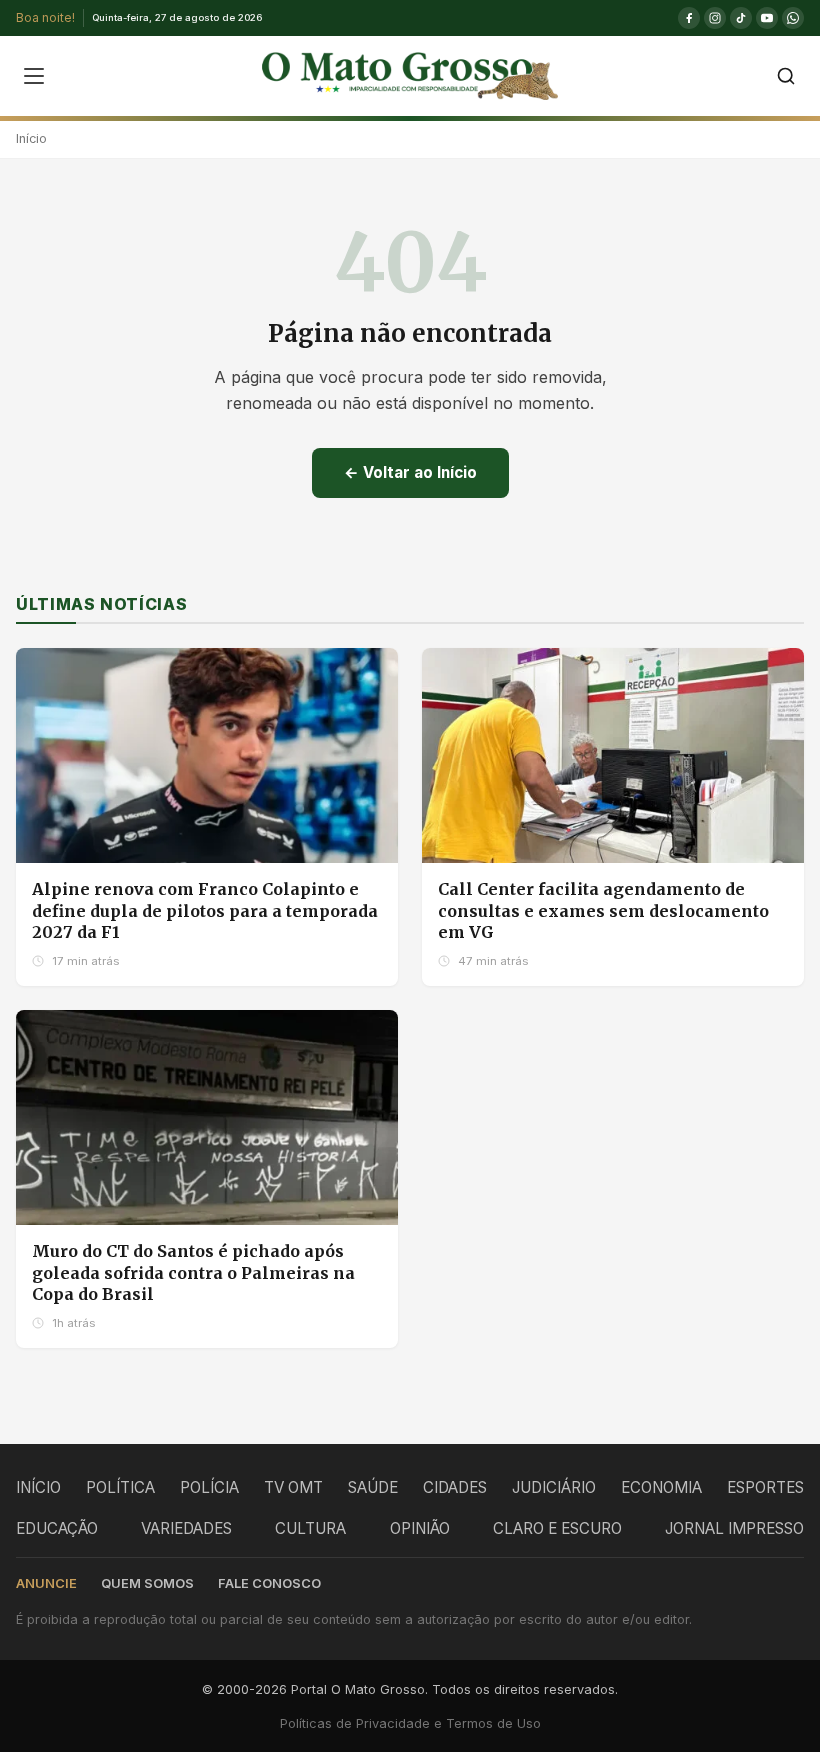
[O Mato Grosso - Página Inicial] (409, 76)
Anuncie (46, 1583)
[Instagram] (715, 18)
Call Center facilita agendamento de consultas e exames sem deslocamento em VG (603, 910)
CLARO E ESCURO (557, 1528)
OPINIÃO (420, 1528)
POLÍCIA (209, 1487)
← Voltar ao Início (410, 472)
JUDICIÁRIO (554, 1487)
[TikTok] (741, 18)
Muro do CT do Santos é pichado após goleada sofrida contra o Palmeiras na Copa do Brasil (193, 1272)
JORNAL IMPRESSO (734, 1528)
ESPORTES (765, 1487)
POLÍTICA (120, 1487)
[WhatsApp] (793, 18)
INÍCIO (38, 1487)
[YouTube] (767, 18)
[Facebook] (689, 18)
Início (31, 138)
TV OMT (293, 1487)
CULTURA (310, 1528)
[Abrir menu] (34, 76)
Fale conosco (269, 1583)
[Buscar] (786, 76)
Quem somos (147, 1583)
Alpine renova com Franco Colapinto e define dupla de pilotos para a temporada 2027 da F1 (205, 910)
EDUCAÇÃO (57, 1528)
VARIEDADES (186, 1528)
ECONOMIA (661, 1487)
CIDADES (455, 1487)
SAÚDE (373, 1487)
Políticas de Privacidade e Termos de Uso (410, 1723)
